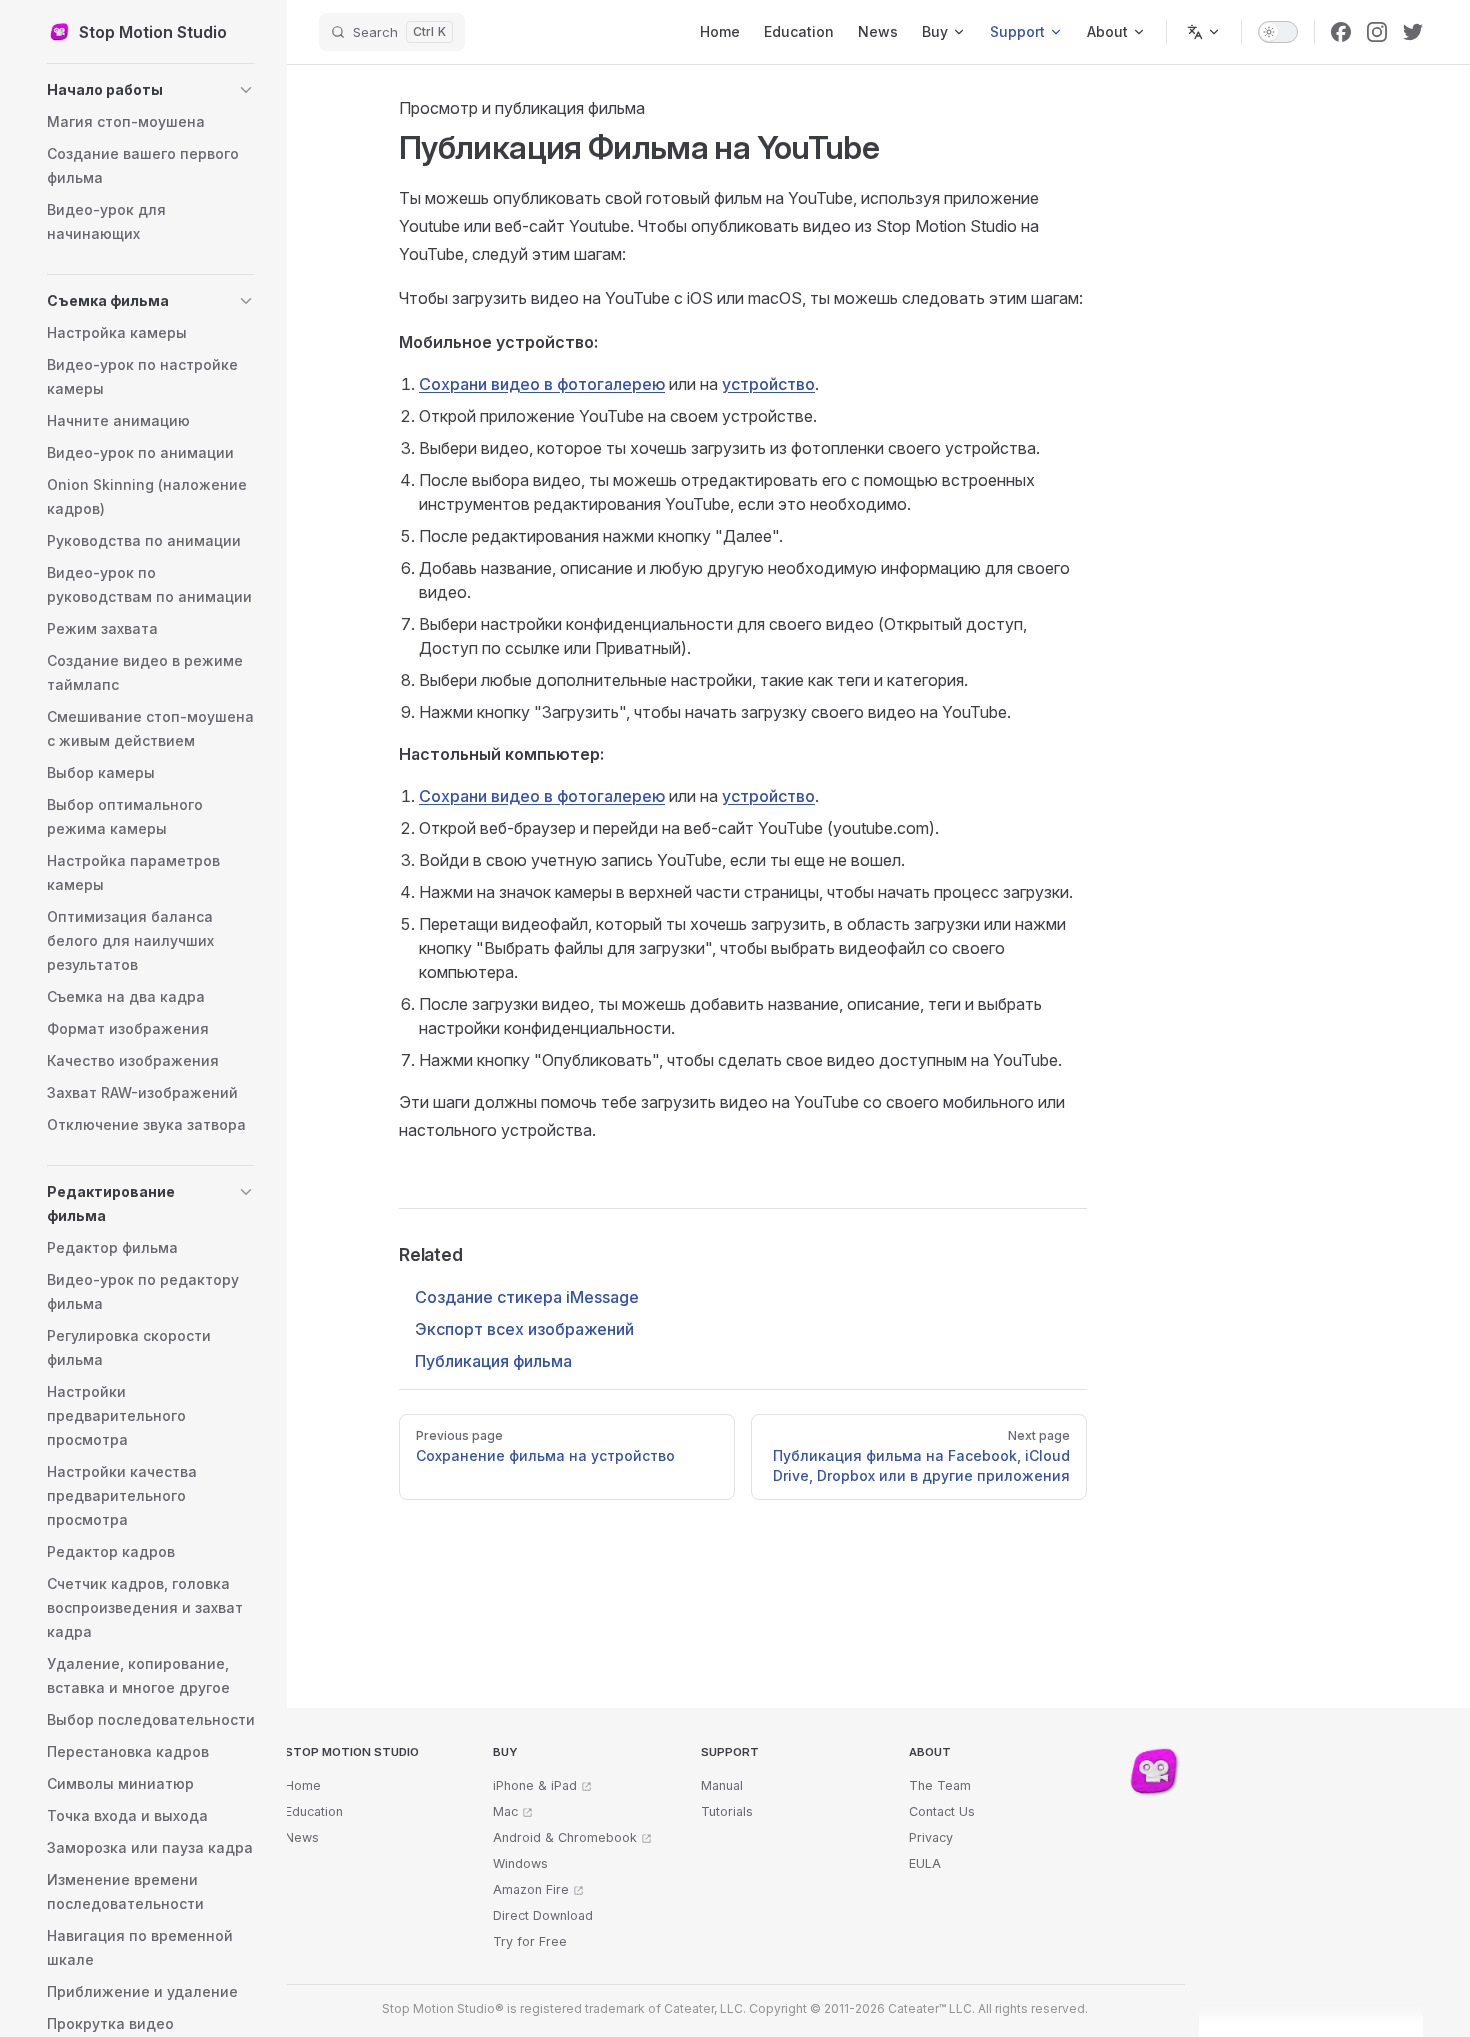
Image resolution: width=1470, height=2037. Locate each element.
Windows (520, 1863)
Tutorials (727, 1811)
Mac (505, 1811)
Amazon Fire (531, 1889)
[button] (151, 90)
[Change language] (1204, 32)
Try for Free (530, 1941)
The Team (940, 1785)
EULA (925, 1863)
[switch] (1278, 32)
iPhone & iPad (535, 1785)
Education (314, 1811)
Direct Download (543, 1915)
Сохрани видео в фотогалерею (542, 384)
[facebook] (1341, 32)
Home (303, 1785)
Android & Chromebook (565, 1837)
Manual (722, 1785)
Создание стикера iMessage (527, 1297)
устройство (768, 384)
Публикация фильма (493, 1361)
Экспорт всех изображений (524, 1329)
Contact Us (942, 1811)
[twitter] (1413, 32)
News (302, 1837)
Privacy (931, 1837)
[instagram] (1377, 32)
